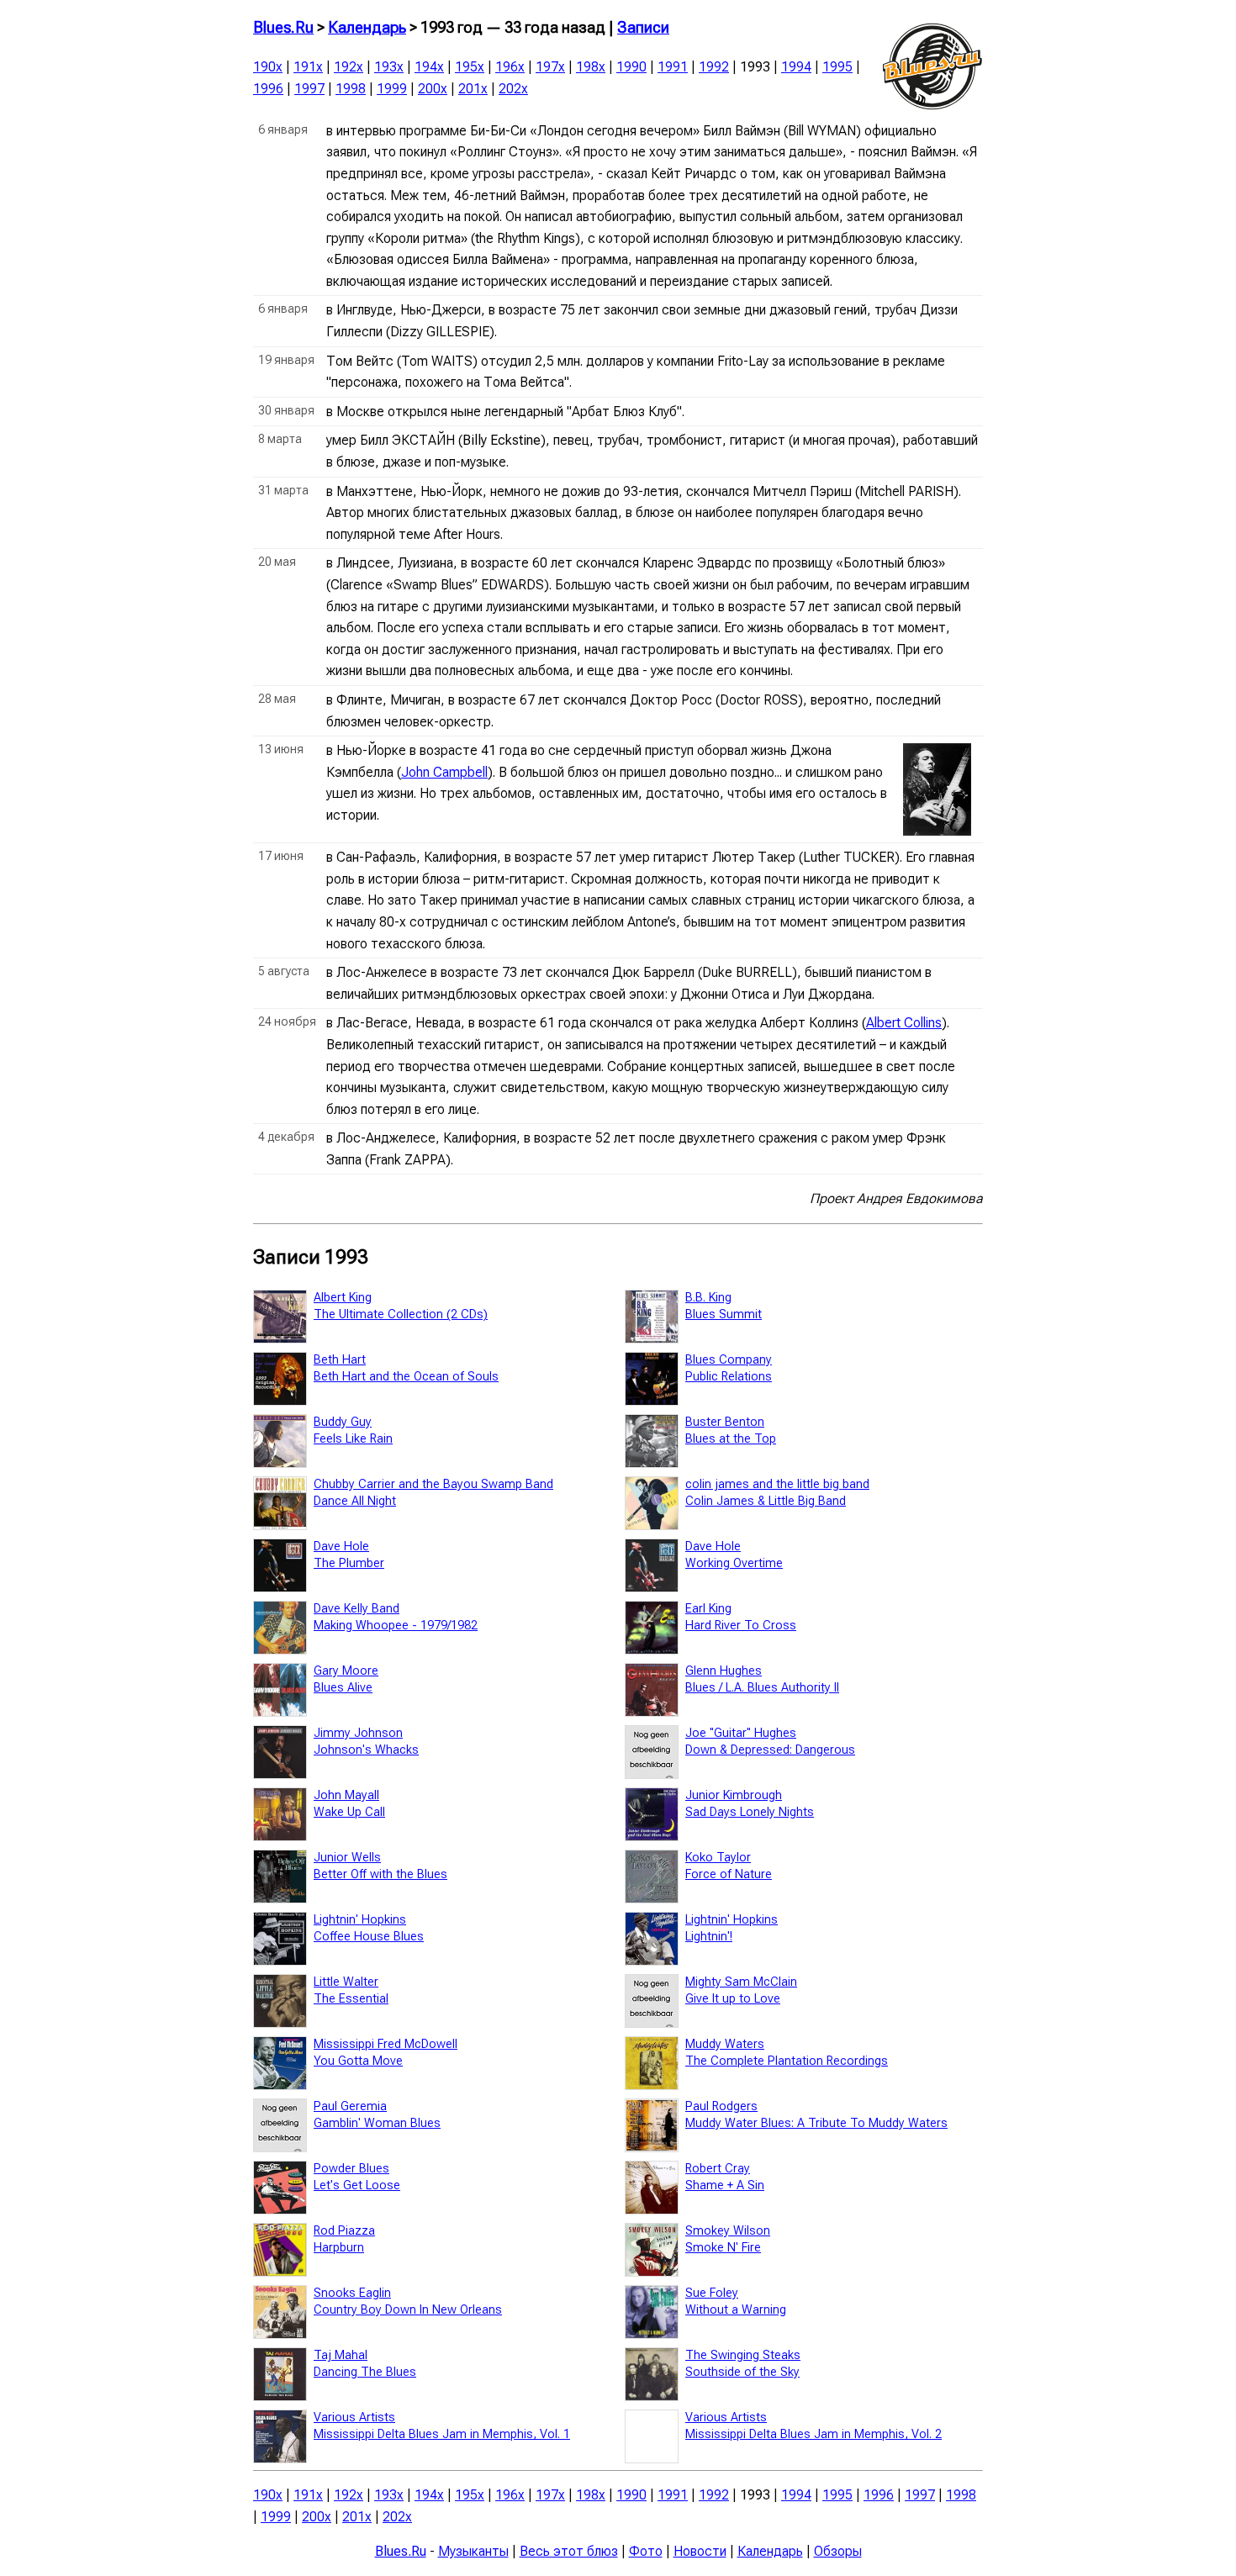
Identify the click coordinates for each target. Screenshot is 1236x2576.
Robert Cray (718, 2169)
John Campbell (444, 772)
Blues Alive (343, 1688)
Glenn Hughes (724, 1671)
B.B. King (708, 1298)
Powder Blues (351, 2169)
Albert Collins (904, 1023)
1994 (796, 67)
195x (470, 67)
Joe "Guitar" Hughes (741, 1733)
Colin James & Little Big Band (766, 1501)
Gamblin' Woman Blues (377, 2123)
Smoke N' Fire (723, 2248)
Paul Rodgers (721, 2106)
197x (550, 67)
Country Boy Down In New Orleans (408, 2310)
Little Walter (346, 1982)
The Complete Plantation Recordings (787, 2061)
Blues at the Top (731, 1439)
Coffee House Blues (369, 1937)
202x (513, 89)
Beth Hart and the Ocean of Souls (406, 1377)
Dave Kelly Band (357, 1609)
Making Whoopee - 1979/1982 (396, 1626)
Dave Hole (341, 1547)
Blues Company (729, 1360)
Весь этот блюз (569, 2551)
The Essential (351, 1999)
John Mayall (346, 1795)
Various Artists (354, 2418)
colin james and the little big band (777, 1484)
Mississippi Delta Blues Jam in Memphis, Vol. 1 (442, 2434)
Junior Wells (347, 1858)
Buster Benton (725, 1422)
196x (510, 67)
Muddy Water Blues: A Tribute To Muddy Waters (816, 2123)
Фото (646, 2551)
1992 (714, 67)
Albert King (343, 1298)
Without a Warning (736, 2310)
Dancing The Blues (365, 2372)
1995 (837, 67)
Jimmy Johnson (358, 1733)
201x (473, 89)
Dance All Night (355, 1501)
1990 (631, 67)
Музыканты (473, 2551)
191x (308, 67)
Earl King (708, 1609)
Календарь (367, 28)
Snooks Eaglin (352, 2293)
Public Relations (729, 1377)
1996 (268, 89)
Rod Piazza (344, 2231)
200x (433, 89)
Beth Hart (340, 1360)
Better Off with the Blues (380, 1874)
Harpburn (339, 2248)
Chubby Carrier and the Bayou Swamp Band (433, 1484)
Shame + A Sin (725, 2185)
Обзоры (838, 2551)
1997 (309, 89)
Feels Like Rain (353, 1439)
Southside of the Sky (742, 2372)
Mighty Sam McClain (741, 1982)
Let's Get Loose (357, 2185)
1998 (351, 89)
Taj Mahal (341, 2355)
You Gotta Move (358, 2061)
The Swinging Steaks (743, 2355)
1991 (673, 67)
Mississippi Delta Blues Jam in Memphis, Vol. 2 (813, 2434)
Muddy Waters (725, 2044)
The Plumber (349, 1563)
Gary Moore (346, 1671)
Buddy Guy (343, 1422)
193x (389, 67)
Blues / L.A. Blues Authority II (762, 1688)
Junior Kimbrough (734, 1795)
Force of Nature (729, 1874)
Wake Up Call (349, 1812)
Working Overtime (734, 1563)
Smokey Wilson (728, 2231)
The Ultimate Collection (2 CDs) (401, 1314)
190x (268, 67)
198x (591, 67)
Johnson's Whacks (366, 1750)
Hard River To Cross (741, 1626)
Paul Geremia (350, 2106)
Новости (700, 2551)
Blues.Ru (283, 28)
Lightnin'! (709, 1937)
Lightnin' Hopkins (360, 1920)
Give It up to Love (733, 1999)
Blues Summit (724, 1314)
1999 (392, 89)
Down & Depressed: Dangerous (770, 1750)
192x (349, 67)
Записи (643, 28)
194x (429, 67)
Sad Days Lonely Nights (750, 1812)
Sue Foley (712, 2293)
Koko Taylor (718, 1858)
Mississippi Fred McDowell (386, 2044)
